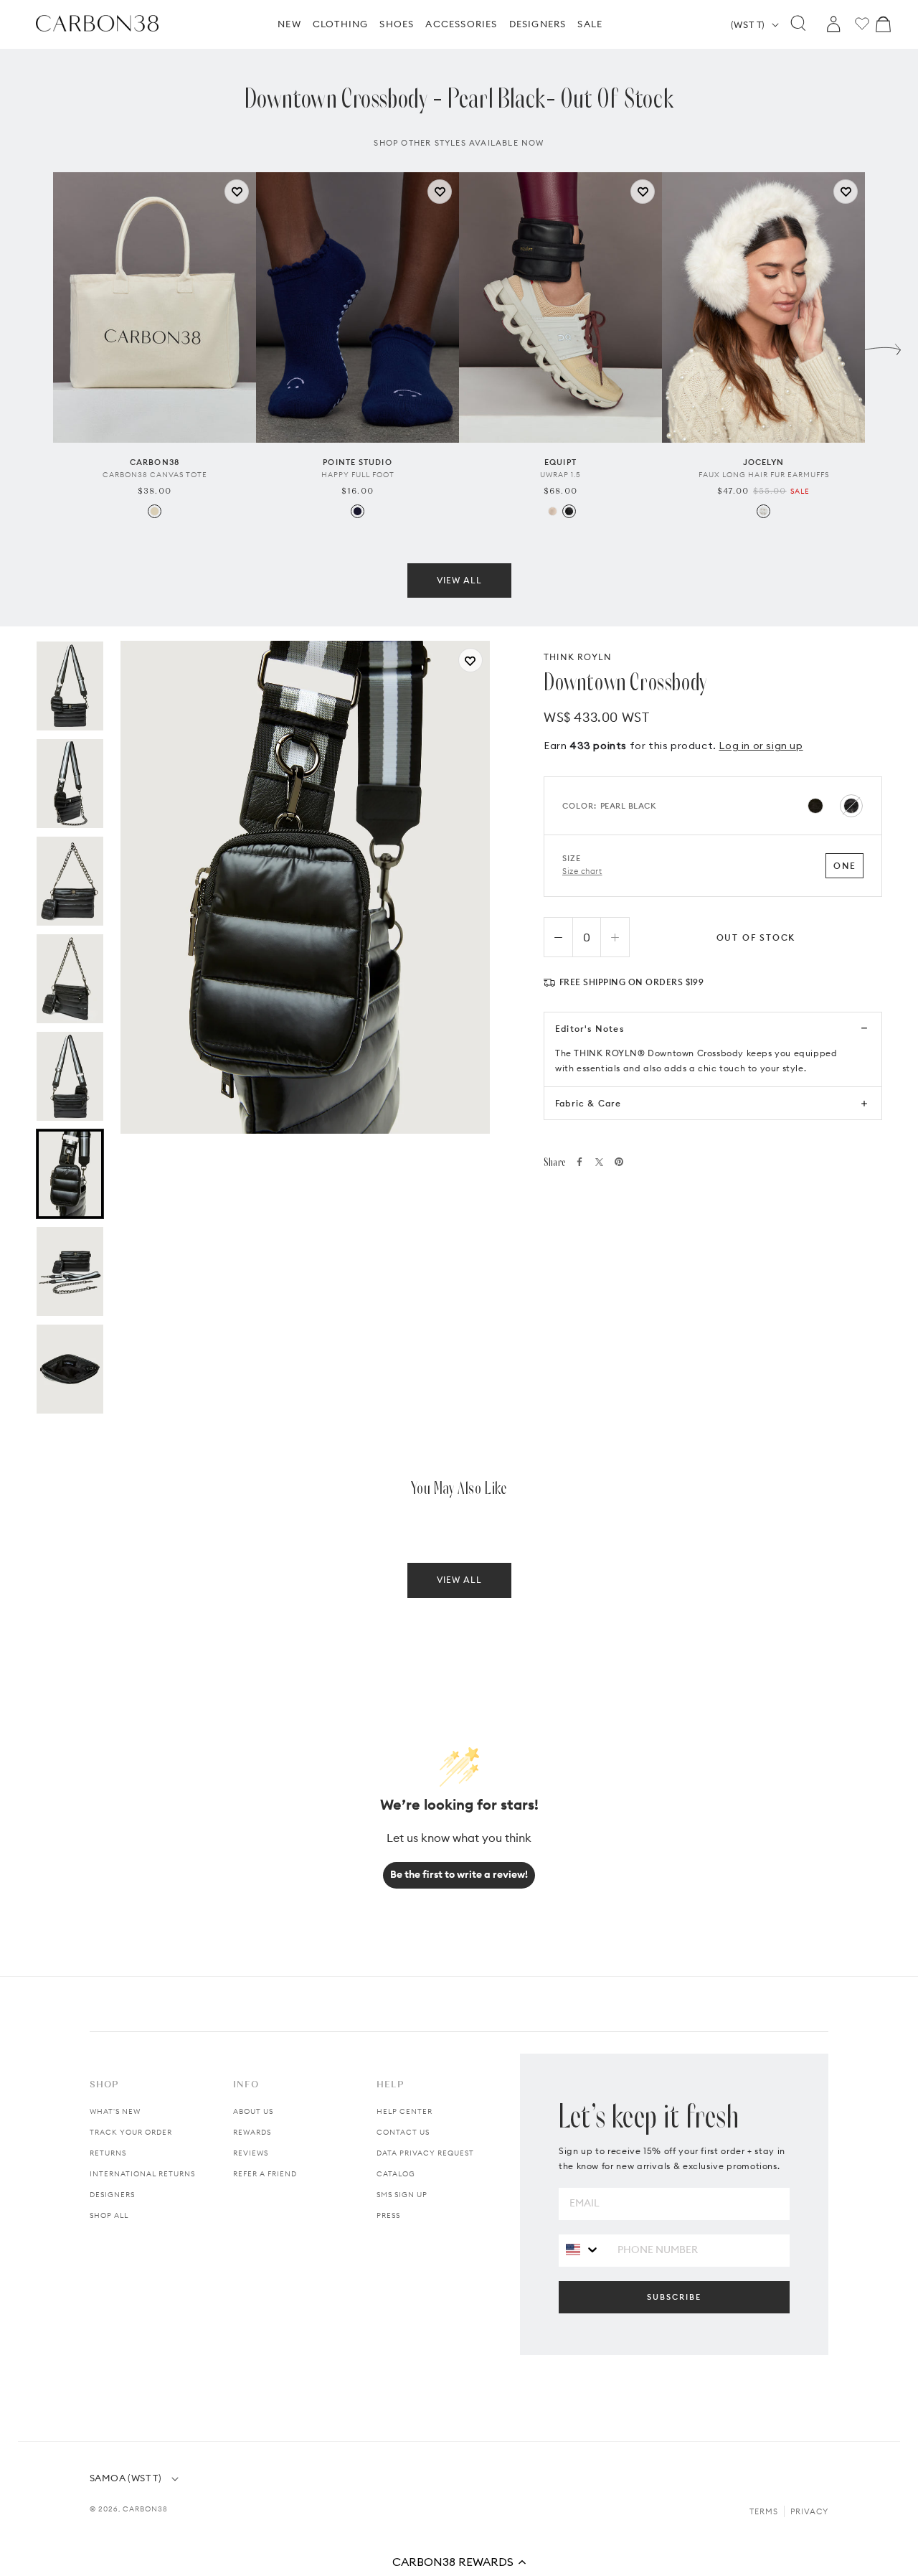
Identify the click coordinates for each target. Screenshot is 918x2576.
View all (459, 580)
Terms (764, 2511)
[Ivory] (763, 511)
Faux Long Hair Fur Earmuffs (764, 475)
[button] (459, 2562)
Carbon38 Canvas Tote (155, 475)
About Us (253, 2111)
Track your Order (131, 2132)
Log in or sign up (761, 746)
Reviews (251, 2153)
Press (388, 2215)
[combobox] (583, 2250)
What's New (115, 2111)
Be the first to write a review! (459, 1874)
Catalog (396, 2174)
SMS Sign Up (402, 2195)
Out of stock (756, 937)
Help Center (404, 2111)
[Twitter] (599, 1162)
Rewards (252, 2132)
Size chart (582, 871)
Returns (108, 2153)
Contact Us (403, 2132)
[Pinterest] (619, 1162)
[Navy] (358, 511)
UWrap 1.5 (560, 475)
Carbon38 (145, 2509)
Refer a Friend (265, 2174)
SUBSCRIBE (674, 2297)
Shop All (109, 2215)
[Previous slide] (35, 346)
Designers (112, 2195)
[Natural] (155, 511)
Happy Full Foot (358, 475)
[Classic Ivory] (553, 511)
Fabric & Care (588, 1103)
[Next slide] (883, 346)
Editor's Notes (590, 1029)
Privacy (809, 2511)
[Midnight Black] (569, 511)
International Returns (142, 2174)
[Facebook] (579, 1162)
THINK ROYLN (578, 657)
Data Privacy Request (425, 2153)
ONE (844, 866)
